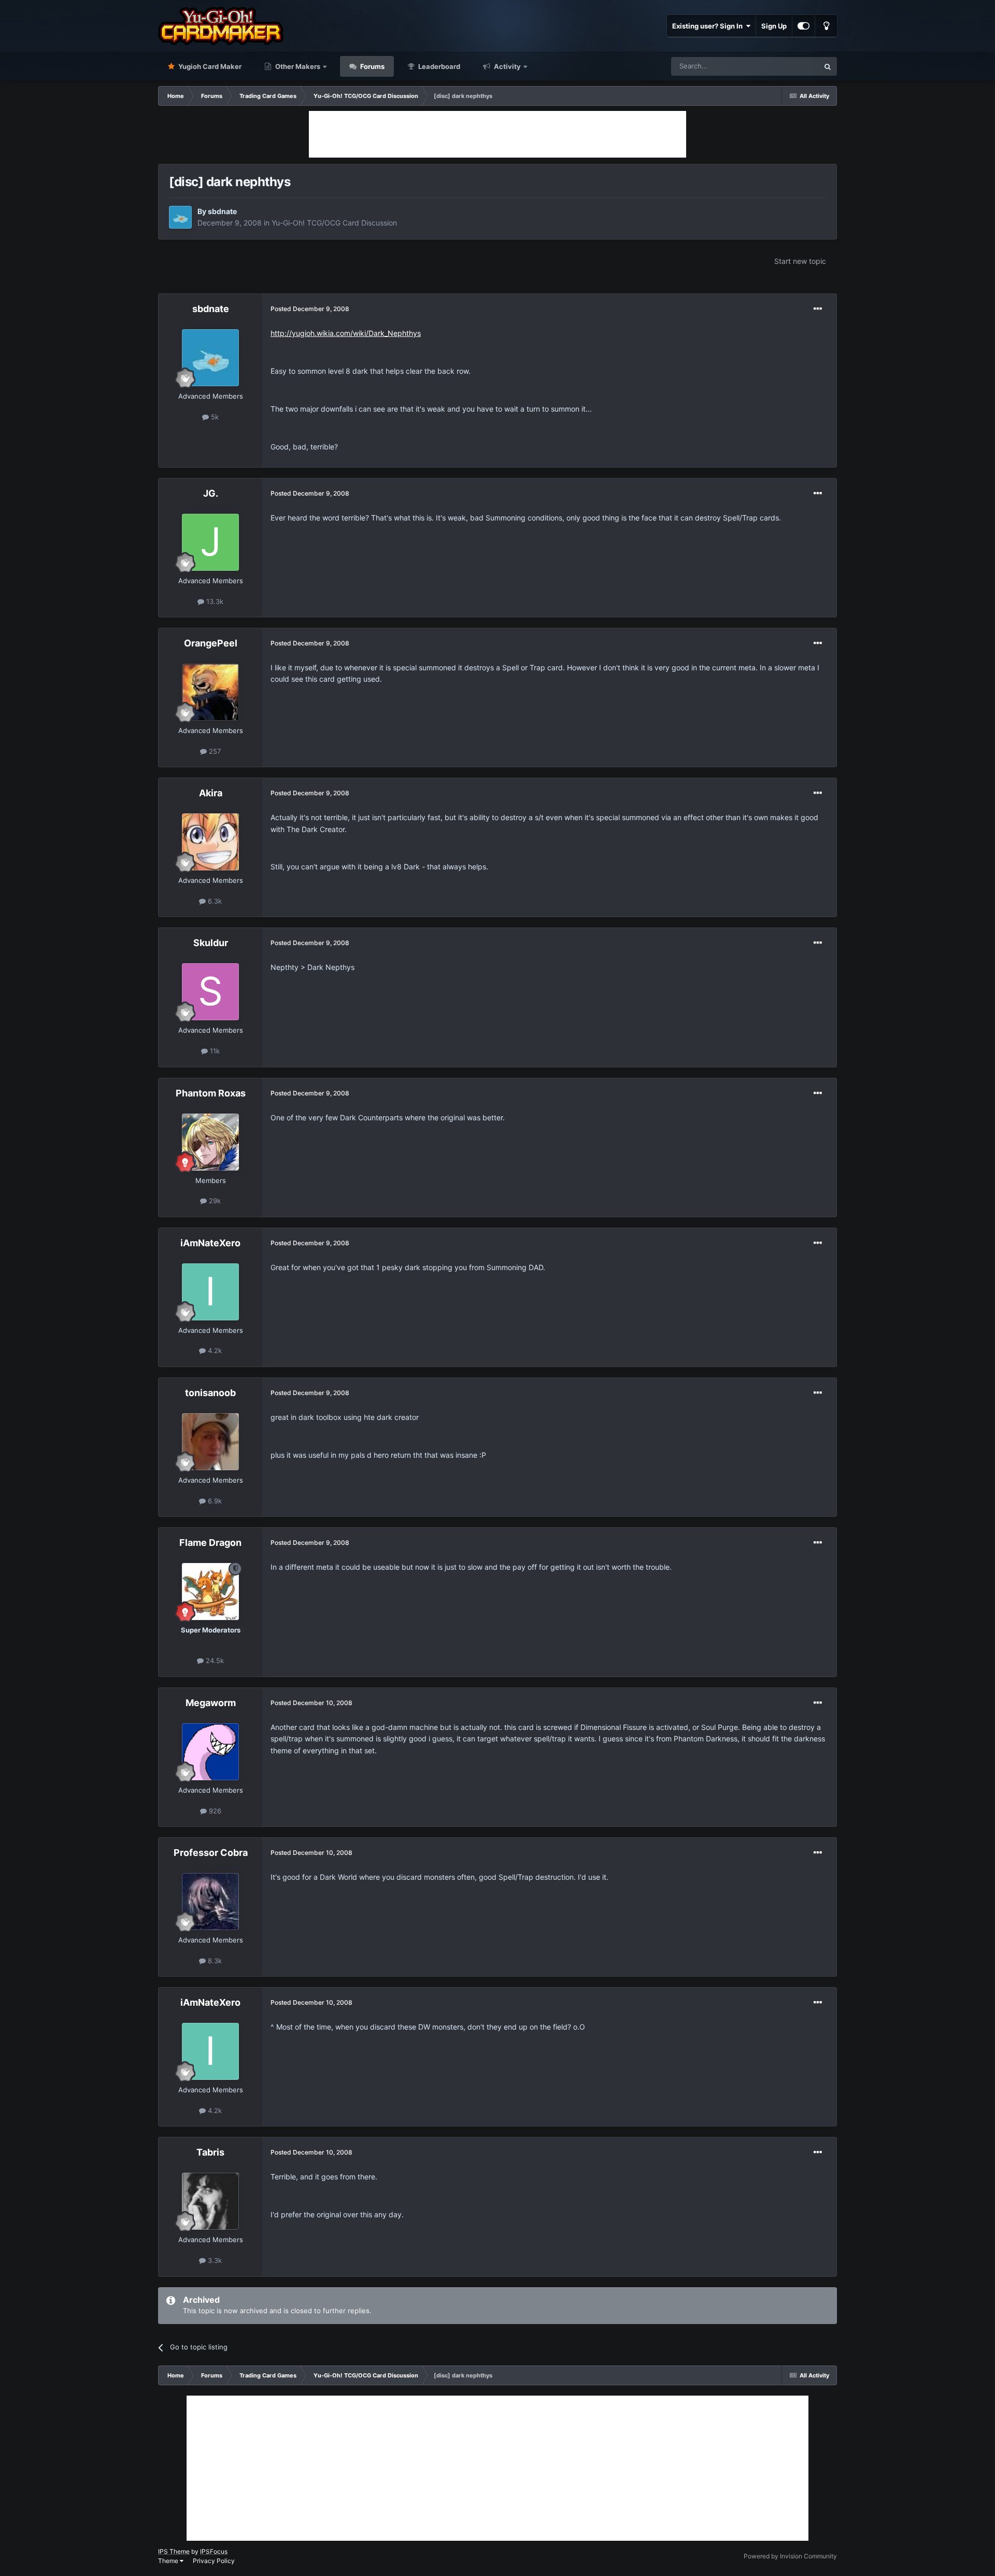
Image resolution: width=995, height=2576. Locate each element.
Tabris (210, 2152)
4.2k (214, 1350)
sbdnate (222, 211)
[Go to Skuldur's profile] (210, 992)
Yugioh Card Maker (209, 66)
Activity (507, 66)
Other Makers (297, 66)
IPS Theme (174, 2551)
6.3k (214, 901)
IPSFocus (214, 2551)
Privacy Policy (214, 2561)
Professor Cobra (211, 1853)
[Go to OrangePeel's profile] (210, 692)
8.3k (214, 1961)
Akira (211, 793)
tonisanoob (210, 1393)
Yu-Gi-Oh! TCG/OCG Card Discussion (334, 223)
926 (214, 1811)
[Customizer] (804, 26)
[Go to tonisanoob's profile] (210, 1442)
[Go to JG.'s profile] (210, 542)
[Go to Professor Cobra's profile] (210, 1902)
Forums (372, 66)
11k (214, 1051)
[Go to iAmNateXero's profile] (210, 1292)
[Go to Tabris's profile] (210, 2201)
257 (214, 751)
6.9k (214, 1501)
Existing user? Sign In (709, 26)
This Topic (789, 66)
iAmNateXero (210, 1243)
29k (214, 1201)
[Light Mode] (826, 26)
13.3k (214, 601)
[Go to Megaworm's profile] (210, 1752)
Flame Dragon (210, 1543)
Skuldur (211, 943)
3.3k (214, 2260)
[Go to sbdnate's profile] (180, 217)
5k (214, 417)
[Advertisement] (497, 134)
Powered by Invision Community (790, 2556)
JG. (211, 493)
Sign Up (774, 26)
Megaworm (211, 1703)
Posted (310, 309)
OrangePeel (211, 643)
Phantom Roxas (211, 1093)
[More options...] (818, 309)
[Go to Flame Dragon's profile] (210, 1592)
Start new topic (800, 261)
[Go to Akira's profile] (210, 842)
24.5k (214, 1660)
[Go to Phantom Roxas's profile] (210, 1142)
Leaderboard (438, 66)
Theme (169, 2561)
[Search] (828, 66)
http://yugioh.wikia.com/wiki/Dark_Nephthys (346, 333)
